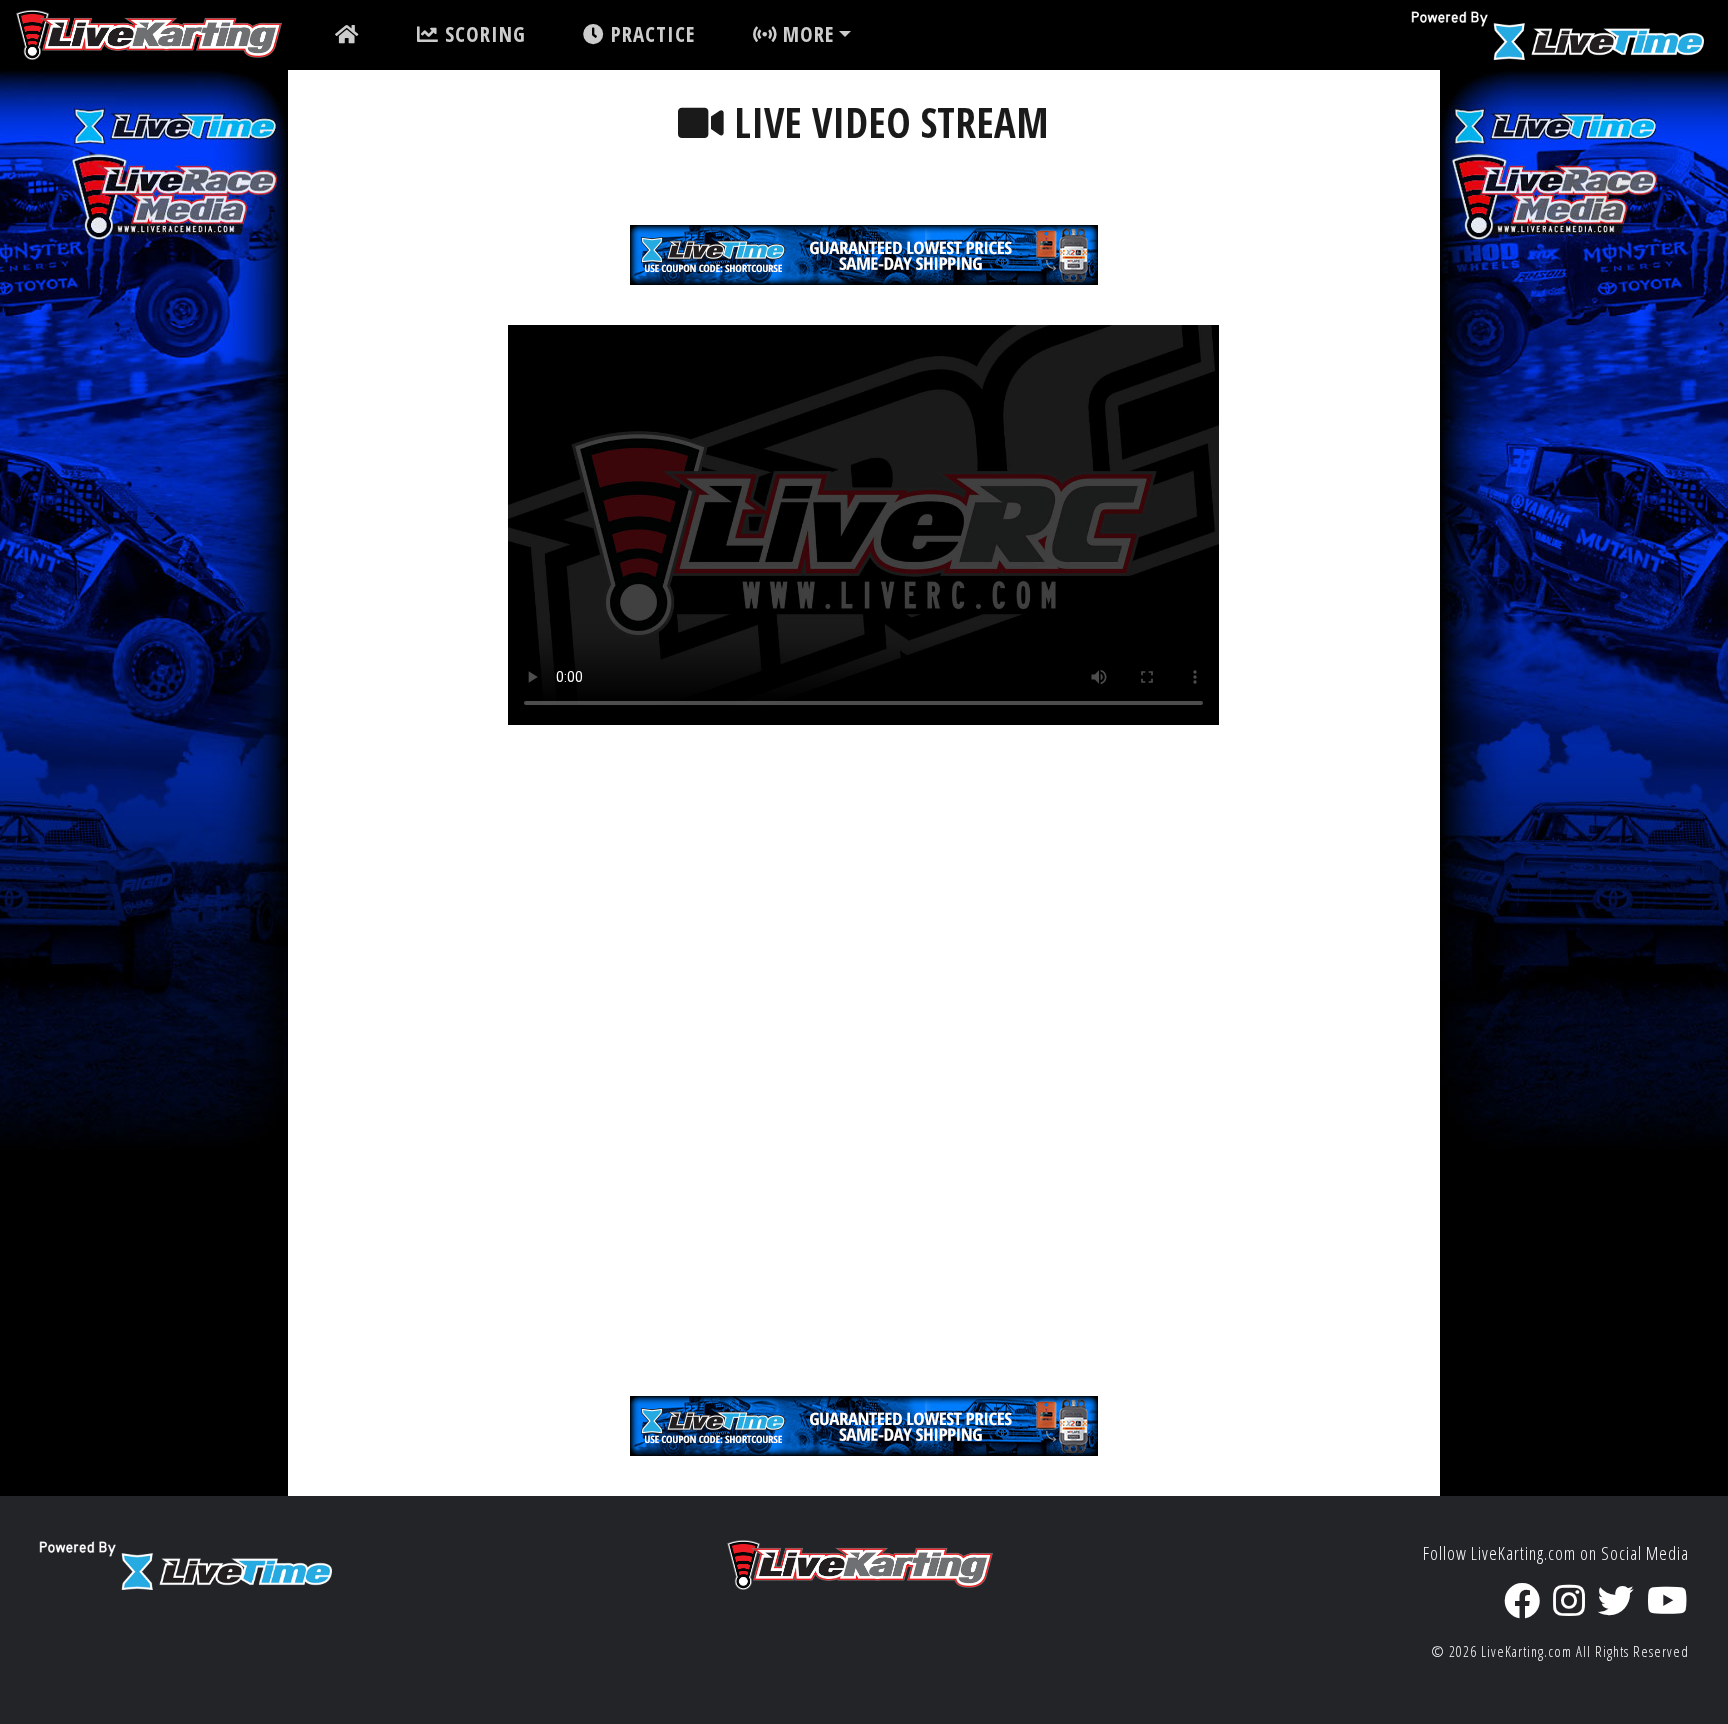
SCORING (482, 34)
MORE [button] (805, 34)
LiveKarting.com (1526, 1651)
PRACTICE (650, 34)
